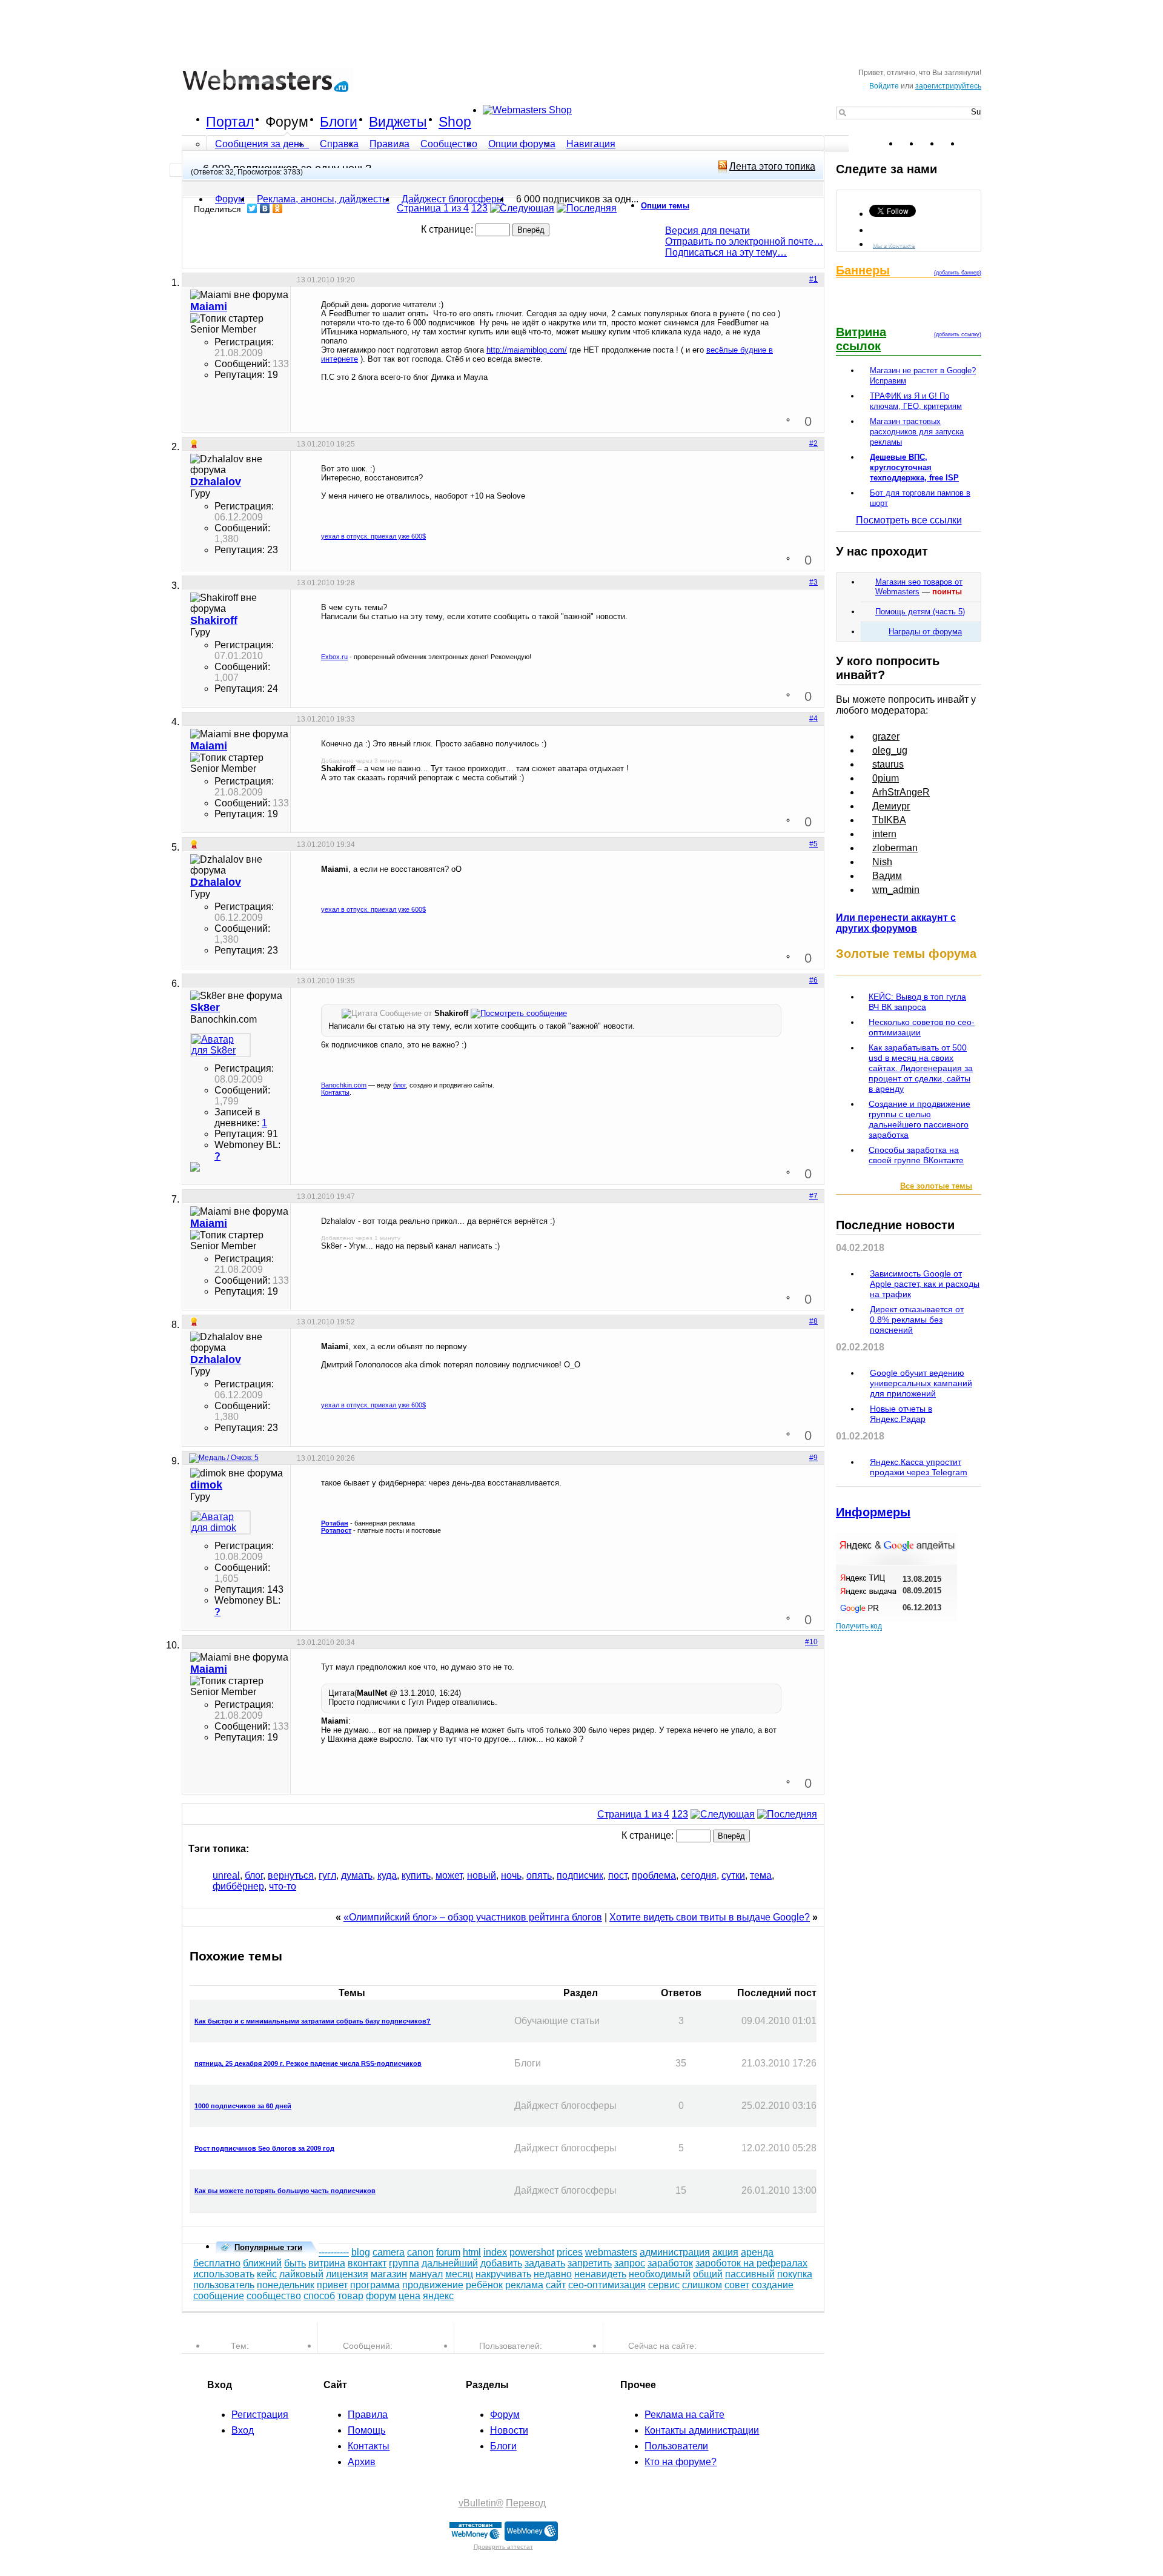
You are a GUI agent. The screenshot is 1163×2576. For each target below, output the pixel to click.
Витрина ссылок (861, 339)
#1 (813, 279)
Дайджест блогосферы (453, 199)
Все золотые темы (936, 1186)
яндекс (438, 2296)
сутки (733, 1875)
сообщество (274, 2296)
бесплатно (217, 2263)
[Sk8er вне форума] (220, 1045)
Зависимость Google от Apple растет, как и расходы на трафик (925, 1284)
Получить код (859, 1626)
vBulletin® (481, 2503)
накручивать (503, 2274)
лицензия (347, 2274)
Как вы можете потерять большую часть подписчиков (285, 2191)
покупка (795, 2274)
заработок (670, 2263)
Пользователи (676, 2446)
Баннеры (863, 270)
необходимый (660, 2274)
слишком (702, 2285)
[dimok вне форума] (220, 1522)
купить (416, 1875)
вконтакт (367, 2263)
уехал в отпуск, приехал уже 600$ (373, 536)
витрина (327, 2263)
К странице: (448, 229)
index (495, 2252)
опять (539, 1875)
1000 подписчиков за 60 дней (243, 2106)
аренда (757, 2252)
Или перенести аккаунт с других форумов (896, 923)
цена (409, 2296)
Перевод (526, 2503)
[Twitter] (252, 208)
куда (387, 1875)
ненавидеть (600, 2274)
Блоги (339, 122)
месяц (459, 2274)
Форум (287, 122)
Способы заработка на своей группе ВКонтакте (916, 1155)
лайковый (301, 2274)
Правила (389, 144)
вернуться (291, 1875)
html (472, 2252)
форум (381, 2296)
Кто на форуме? (681, 2462)
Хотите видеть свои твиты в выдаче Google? (710, 1917)
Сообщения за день (261, 144)
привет (332, 2285)
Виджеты (398, 122)
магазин (389, 2274)
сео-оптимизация (607, 2285)
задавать (545, 2263)
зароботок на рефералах (751, 2263)
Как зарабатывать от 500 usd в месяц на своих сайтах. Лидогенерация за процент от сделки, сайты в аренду (921, 1068)
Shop (455, 122)
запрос (630, 2263)
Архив (362, 2462)
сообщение (219, 2296)
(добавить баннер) (958, 273)
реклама (524, 2285)
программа (375, 2285)
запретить (590, 2263)
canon (420, 2252)
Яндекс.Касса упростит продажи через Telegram (919, 1467)
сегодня (699, 1875)
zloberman (895, 848)
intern (884, 834)
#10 (811, 1642)
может (449, 1875)
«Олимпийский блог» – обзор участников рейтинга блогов (473, 1917)
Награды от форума (925, 632)
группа (404, 2263)
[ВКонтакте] (265, 208)
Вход (243, 2430)
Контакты (335, 1092)
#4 (813, 719)
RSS (972, 144)
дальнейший (450, 2263)
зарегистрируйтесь (948, 86)
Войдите (884, 86)
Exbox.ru (334, 657)
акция (725, 2252)
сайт (556, 2285)
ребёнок (484, 2285)
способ (319, 2296)
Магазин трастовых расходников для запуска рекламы (917, 432)
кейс (267, 2274)
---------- (334, 2252)
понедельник (286, 2285)
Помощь (366, 2430)
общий (708, 2274)
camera (389, 2252)
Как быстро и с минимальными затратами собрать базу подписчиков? (313, 2021)
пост (618, 1875)
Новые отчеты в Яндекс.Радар (901, 1414)
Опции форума (522, 144)
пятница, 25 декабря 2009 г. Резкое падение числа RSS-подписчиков (308, 2063)
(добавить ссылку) (958, 334)
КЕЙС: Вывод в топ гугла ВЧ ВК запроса (917, 1002)
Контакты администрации (702, 2430)
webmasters (611, 2252)
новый (482, 1875)
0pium (886, 778)
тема (761, 1875)
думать (357, 1875)
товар (350, 2296)
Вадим (887, 876)
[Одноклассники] (278, 208)
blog (361, 2252)
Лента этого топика (772, 166)
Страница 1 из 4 (433, 208)
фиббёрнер (238, 1886)
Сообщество (449, 144)
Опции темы (665, 206)
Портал (230, 122)
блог (399, 1085)
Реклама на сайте (684, 2415)
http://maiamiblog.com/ (527, 350)
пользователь (224, 2285)
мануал (426, 2274)
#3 (813, 582)
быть (295, 2263)
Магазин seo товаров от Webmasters (919, 587)
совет (737, 2285)
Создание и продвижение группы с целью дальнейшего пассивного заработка (919, 1119)
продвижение (433, 2285)
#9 (813, 1458)
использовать (224, 2274)
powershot (532, 2252)
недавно (553, 2274)
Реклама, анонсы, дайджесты (323, 199)
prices (570, 2252)
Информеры (873, 1512)
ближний (262, 2263)
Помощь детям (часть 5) (920, 612)
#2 (813, 443)
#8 (813, 1321)
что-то (283, 1886)
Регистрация (260, 2415)
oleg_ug (890, 750)
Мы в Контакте (894, 245)
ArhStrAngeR (901, 792)
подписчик (580, 1875)
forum (448, 2252)
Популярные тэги (268, 2247)
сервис (664, 2285)
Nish (882, 862)
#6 (813, 980)
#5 (813, 844)
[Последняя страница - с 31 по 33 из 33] (587, 208)
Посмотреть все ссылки (909, 520)
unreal (226, 1875)
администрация (675, 2252)
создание (773, 2285)
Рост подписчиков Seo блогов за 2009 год (264, 2148)
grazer (886, 736)
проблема (654, 1875)
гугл (327, 1875)
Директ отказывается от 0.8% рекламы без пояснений (917, 1320)
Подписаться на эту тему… (726, 252)
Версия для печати (707, 231)
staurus (888, 764)
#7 (813, 1196)
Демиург (891, 806)
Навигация (591, 144)
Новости (509, 2430)
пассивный (750, 2274)
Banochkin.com (344, 1085)
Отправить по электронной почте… (744, 241)
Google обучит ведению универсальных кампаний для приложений (921, 1383)
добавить (501, 2263)
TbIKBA (889, 820)
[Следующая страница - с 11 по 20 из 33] (522, 208)
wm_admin (896, 890)
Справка (339, 144)
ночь (511, 1875)
